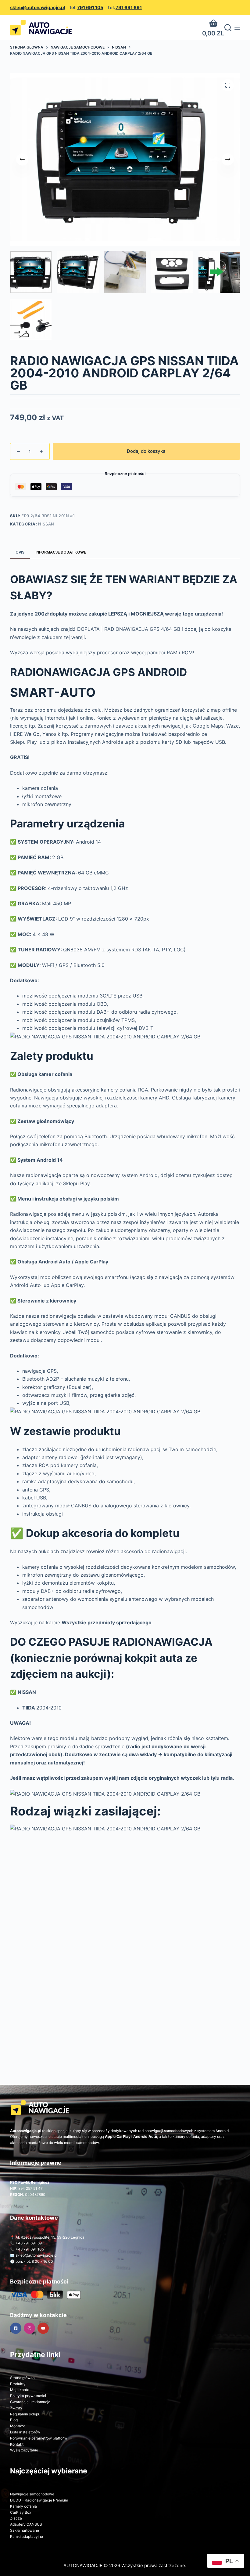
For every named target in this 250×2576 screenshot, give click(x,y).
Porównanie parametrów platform (38, 2438)
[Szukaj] (228, 28)
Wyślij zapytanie (24, 2450)
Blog (14, 2420)
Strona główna (22, 2378)
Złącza (16, 2518)
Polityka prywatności (28, 2396)
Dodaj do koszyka (146, 451)
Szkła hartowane (25, 2530)
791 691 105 (90, 7)
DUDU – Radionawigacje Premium (39, 2500)
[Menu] (237, 28)
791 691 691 (129, 7)
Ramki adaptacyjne (27, 2536)
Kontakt (17, 2444)
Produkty (18, 2384)
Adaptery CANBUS (26, 2524)
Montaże (18, 2426)
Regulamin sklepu (25, 2414)
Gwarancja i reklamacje (30, 2402)
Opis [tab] (20, 552)
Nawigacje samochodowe (32, 2494)
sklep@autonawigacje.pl (37, 7)
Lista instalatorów (25, 2432)
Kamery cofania (23, 2506)
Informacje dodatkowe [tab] (61, 552)
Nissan (46, 524)
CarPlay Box (21, 2512)
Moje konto (20, 2390)
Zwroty (16, 2408)
